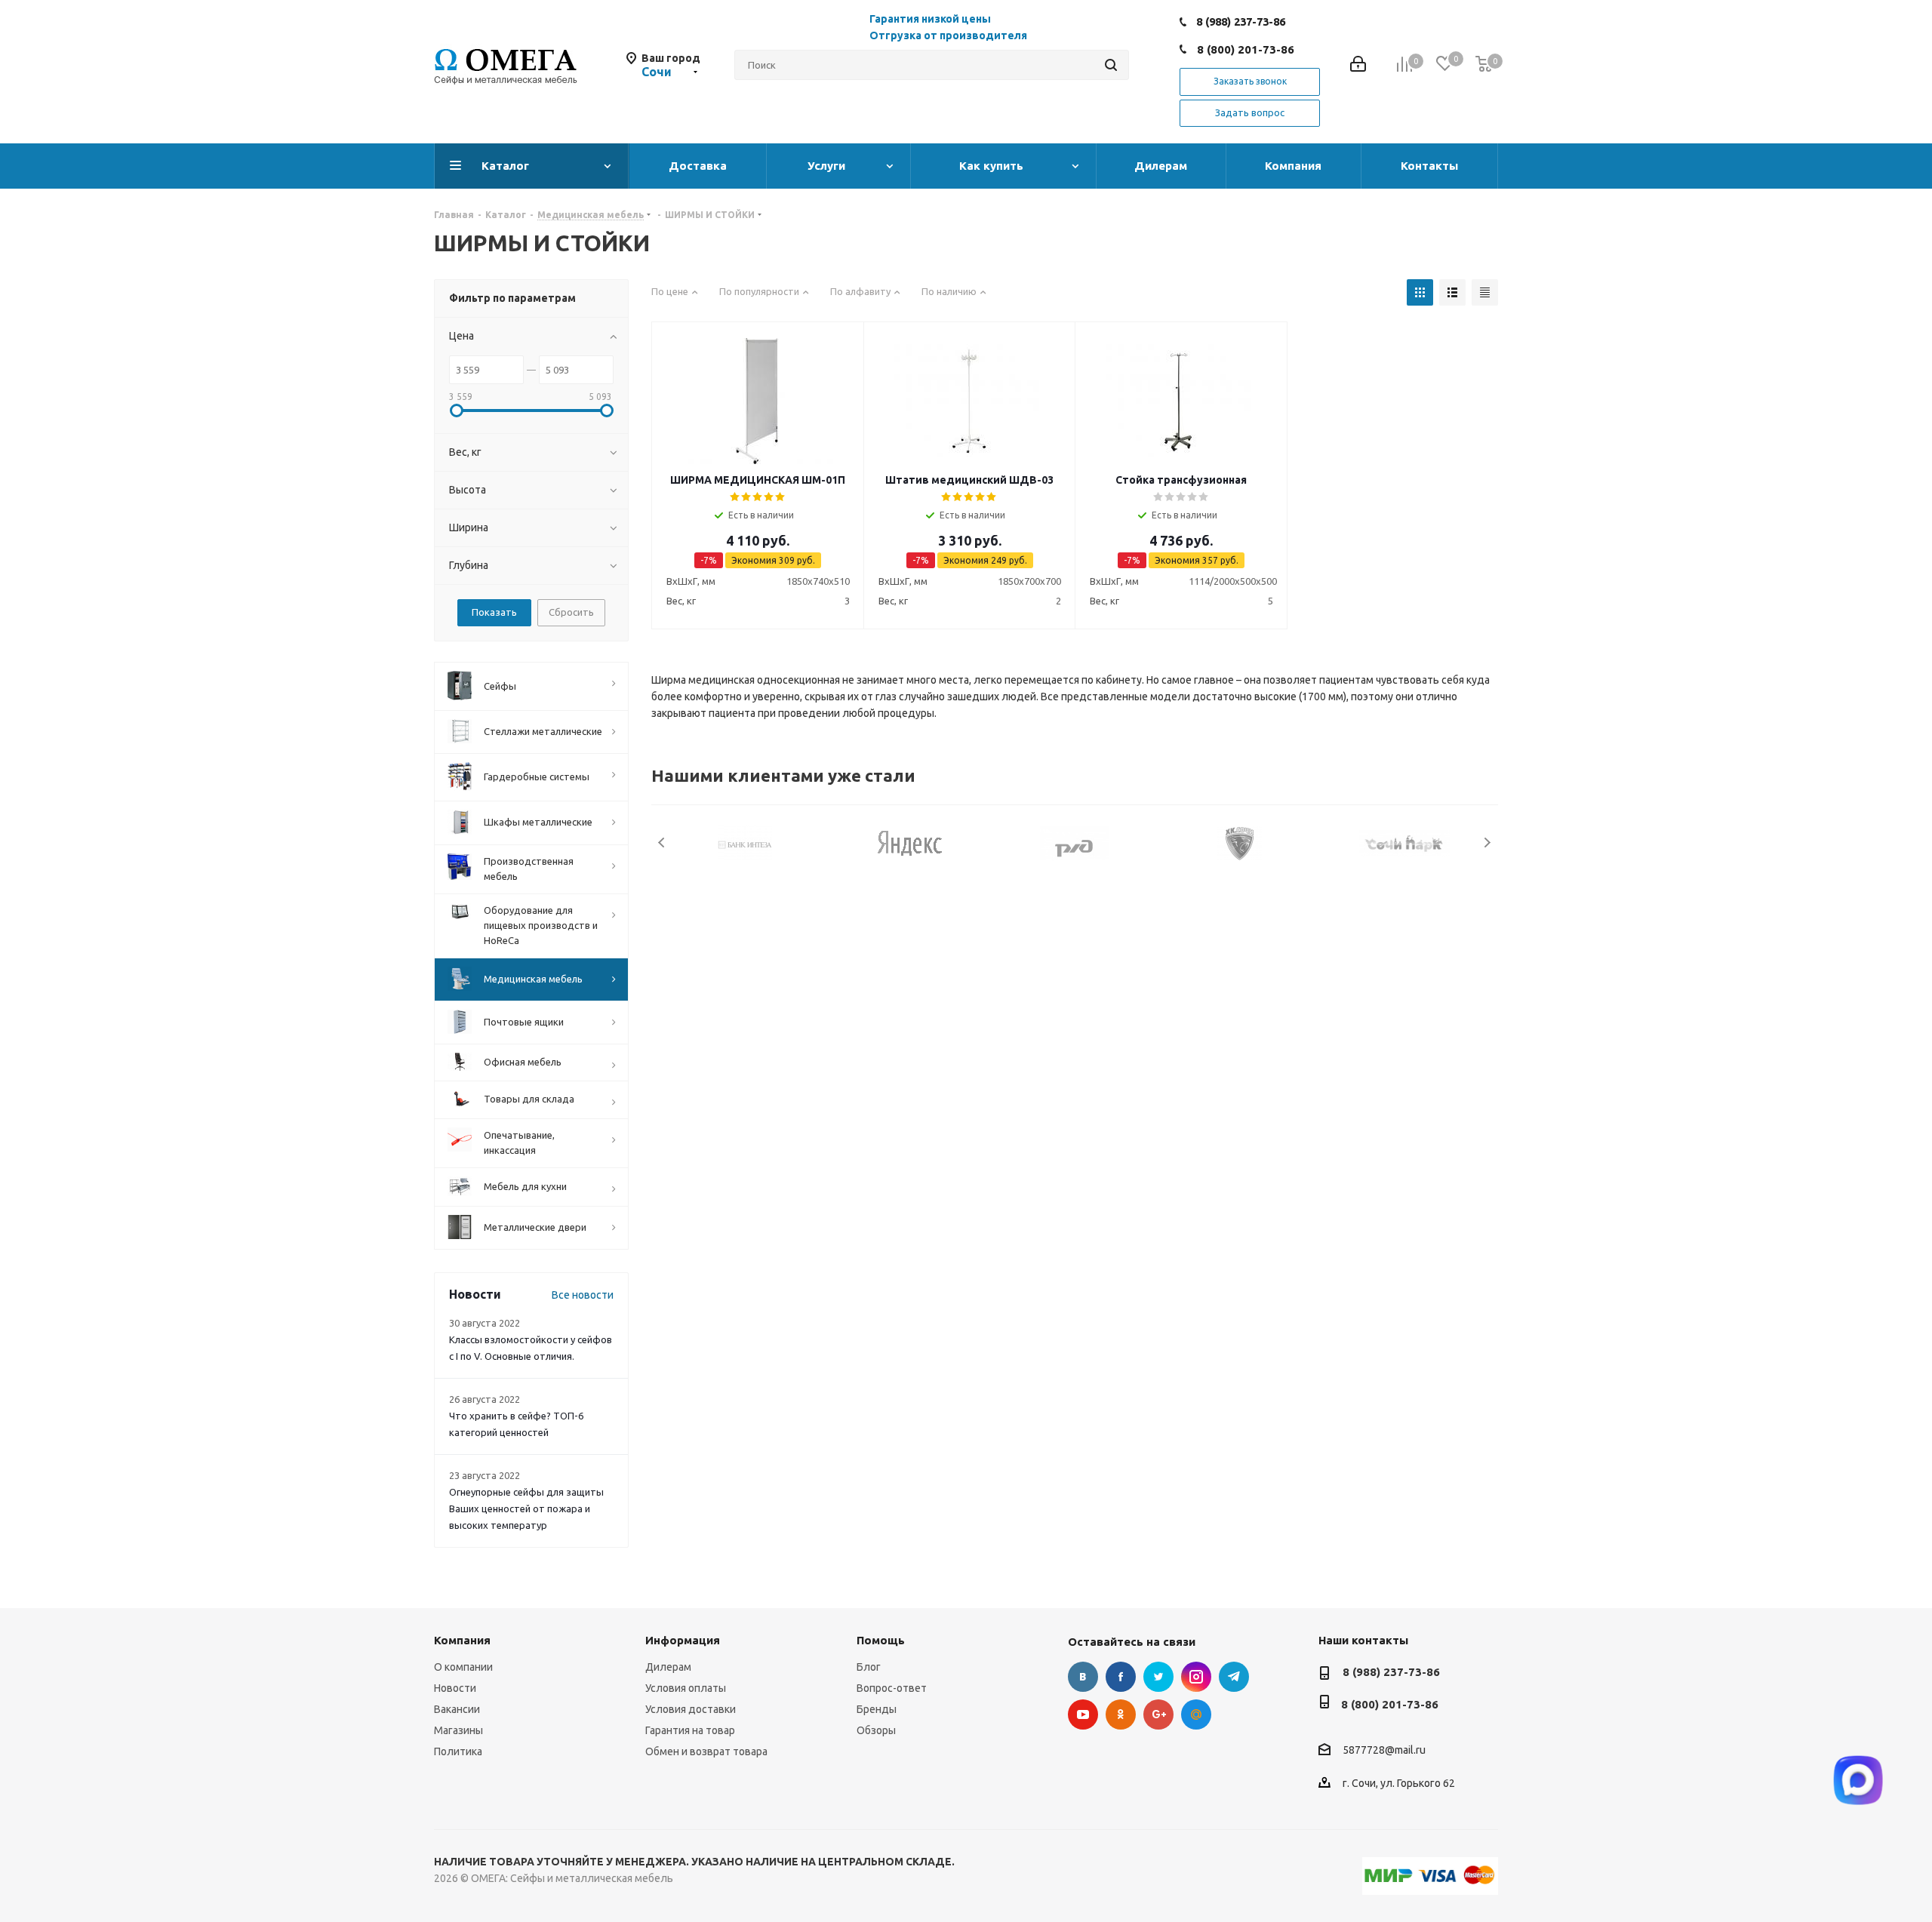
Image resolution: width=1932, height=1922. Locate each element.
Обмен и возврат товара (706, 1751)
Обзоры (876, 1730)
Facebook (1121, 1677)
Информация (683, 1640)
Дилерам (668, 1667)
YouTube (1083, 1714)
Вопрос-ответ (892, 1688)
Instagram (1196, 1677)
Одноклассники (1121, 1714)
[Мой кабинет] (1358, 65)
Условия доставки (691, 1709)
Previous (662, 843)
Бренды (877, 1709)
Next (1487, 843)
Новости (455, 1688)
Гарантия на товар (690, 1730)
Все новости (583, 1295)
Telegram (1234, 1677)
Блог (869, 1667)
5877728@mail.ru (1384, 1750)
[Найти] (1111, 65)
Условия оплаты (686, 1688)
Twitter (1158, 1677)
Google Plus (1158, 1714)
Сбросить (571, 612)
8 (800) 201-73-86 (1246, 49)
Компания (462, 1640)
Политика (458, 1751)
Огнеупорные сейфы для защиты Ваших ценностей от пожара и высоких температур (526, 1508)
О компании (463, 1667)
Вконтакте (1083, 1677)
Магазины (458, 1730)
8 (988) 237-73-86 (1241, 22)
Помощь (881, 1640)
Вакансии (457, 1709)
